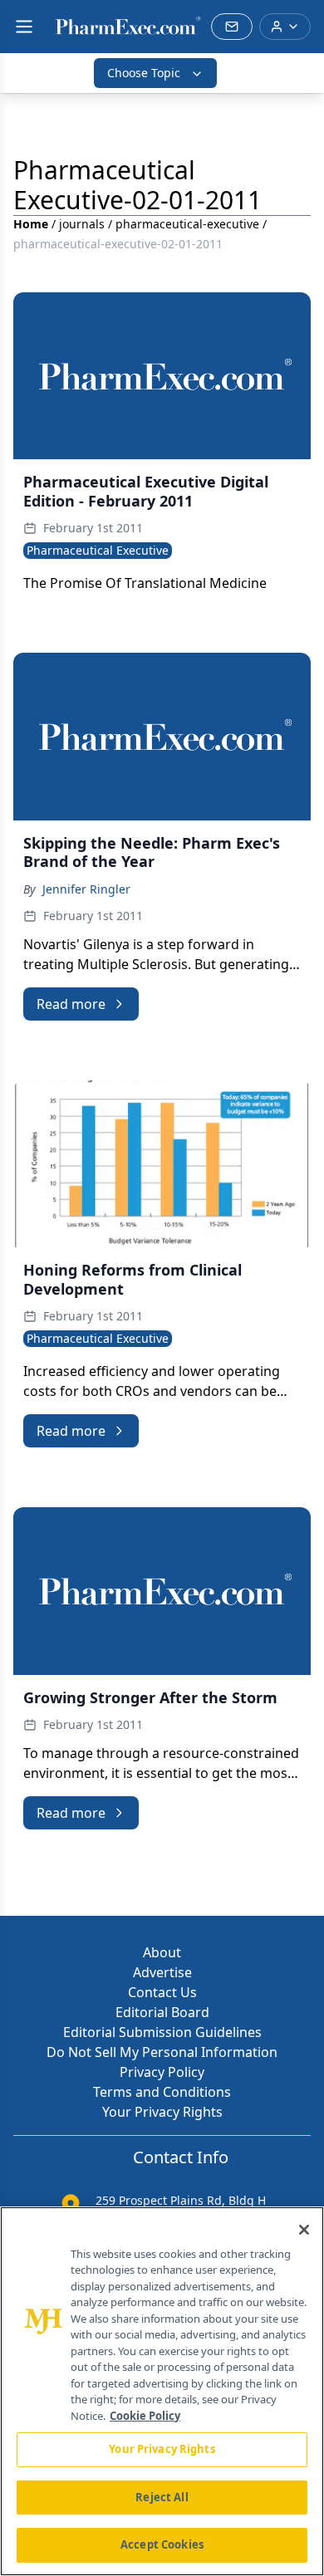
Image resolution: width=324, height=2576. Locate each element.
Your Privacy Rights (162, 2112)
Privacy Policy (162, 2072)
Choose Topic (144, 73)
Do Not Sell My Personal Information (162, 2052)
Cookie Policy (145, 2416)
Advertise (162, 1972)
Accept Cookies (162, 2544)
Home (31, 224)
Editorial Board (162, 2012)
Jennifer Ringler (86, 889)
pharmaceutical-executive (187, 224)
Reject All (162, 2497)
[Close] (304, 2230)
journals (82, 224)
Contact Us (162, 1992)
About (162, 1952)
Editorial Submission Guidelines (162, 2032)
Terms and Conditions (162, 2092)
